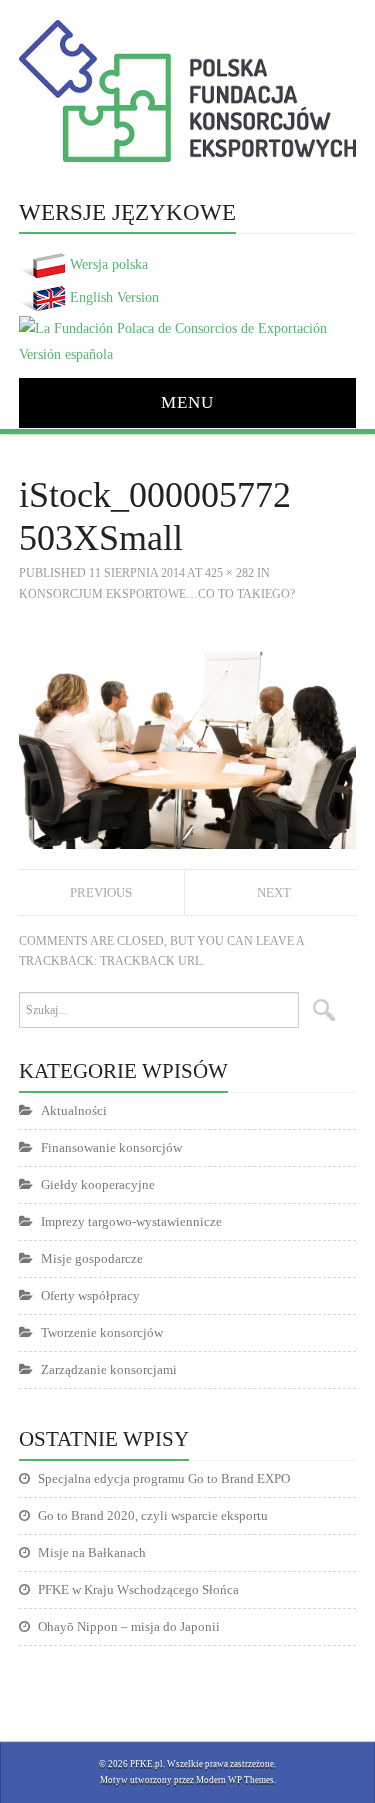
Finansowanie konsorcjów (111, 1147)
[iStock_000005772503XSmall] (188, 735)
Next (274, 892)
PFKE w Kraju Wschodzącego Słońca (138, 1589)
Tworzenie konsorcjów (102, 1332)
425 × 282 (229, 573)
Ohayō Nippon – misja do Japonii (129, 1626)
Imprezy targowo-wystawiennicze (131, 1221)
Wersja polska (109, 264)
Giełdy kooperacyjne (98, 1184)
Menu (187, 402)
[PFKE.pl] (187, 90)
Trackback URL (151, 961)
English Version (114, 297)
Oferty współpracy (90, 1295)
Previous (101, 892)
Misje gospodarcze (92, 1258)
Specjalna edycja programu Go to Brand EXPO (164, 1478)
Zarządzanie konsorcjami (109, 1369)
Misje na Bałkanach (92, 1552)
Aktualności (74, 1110)
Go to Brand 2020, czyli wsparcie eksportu (153, 1515)
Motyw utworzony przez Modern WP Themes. (188, 1780)
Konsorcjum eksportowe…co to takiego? (157, 594)
